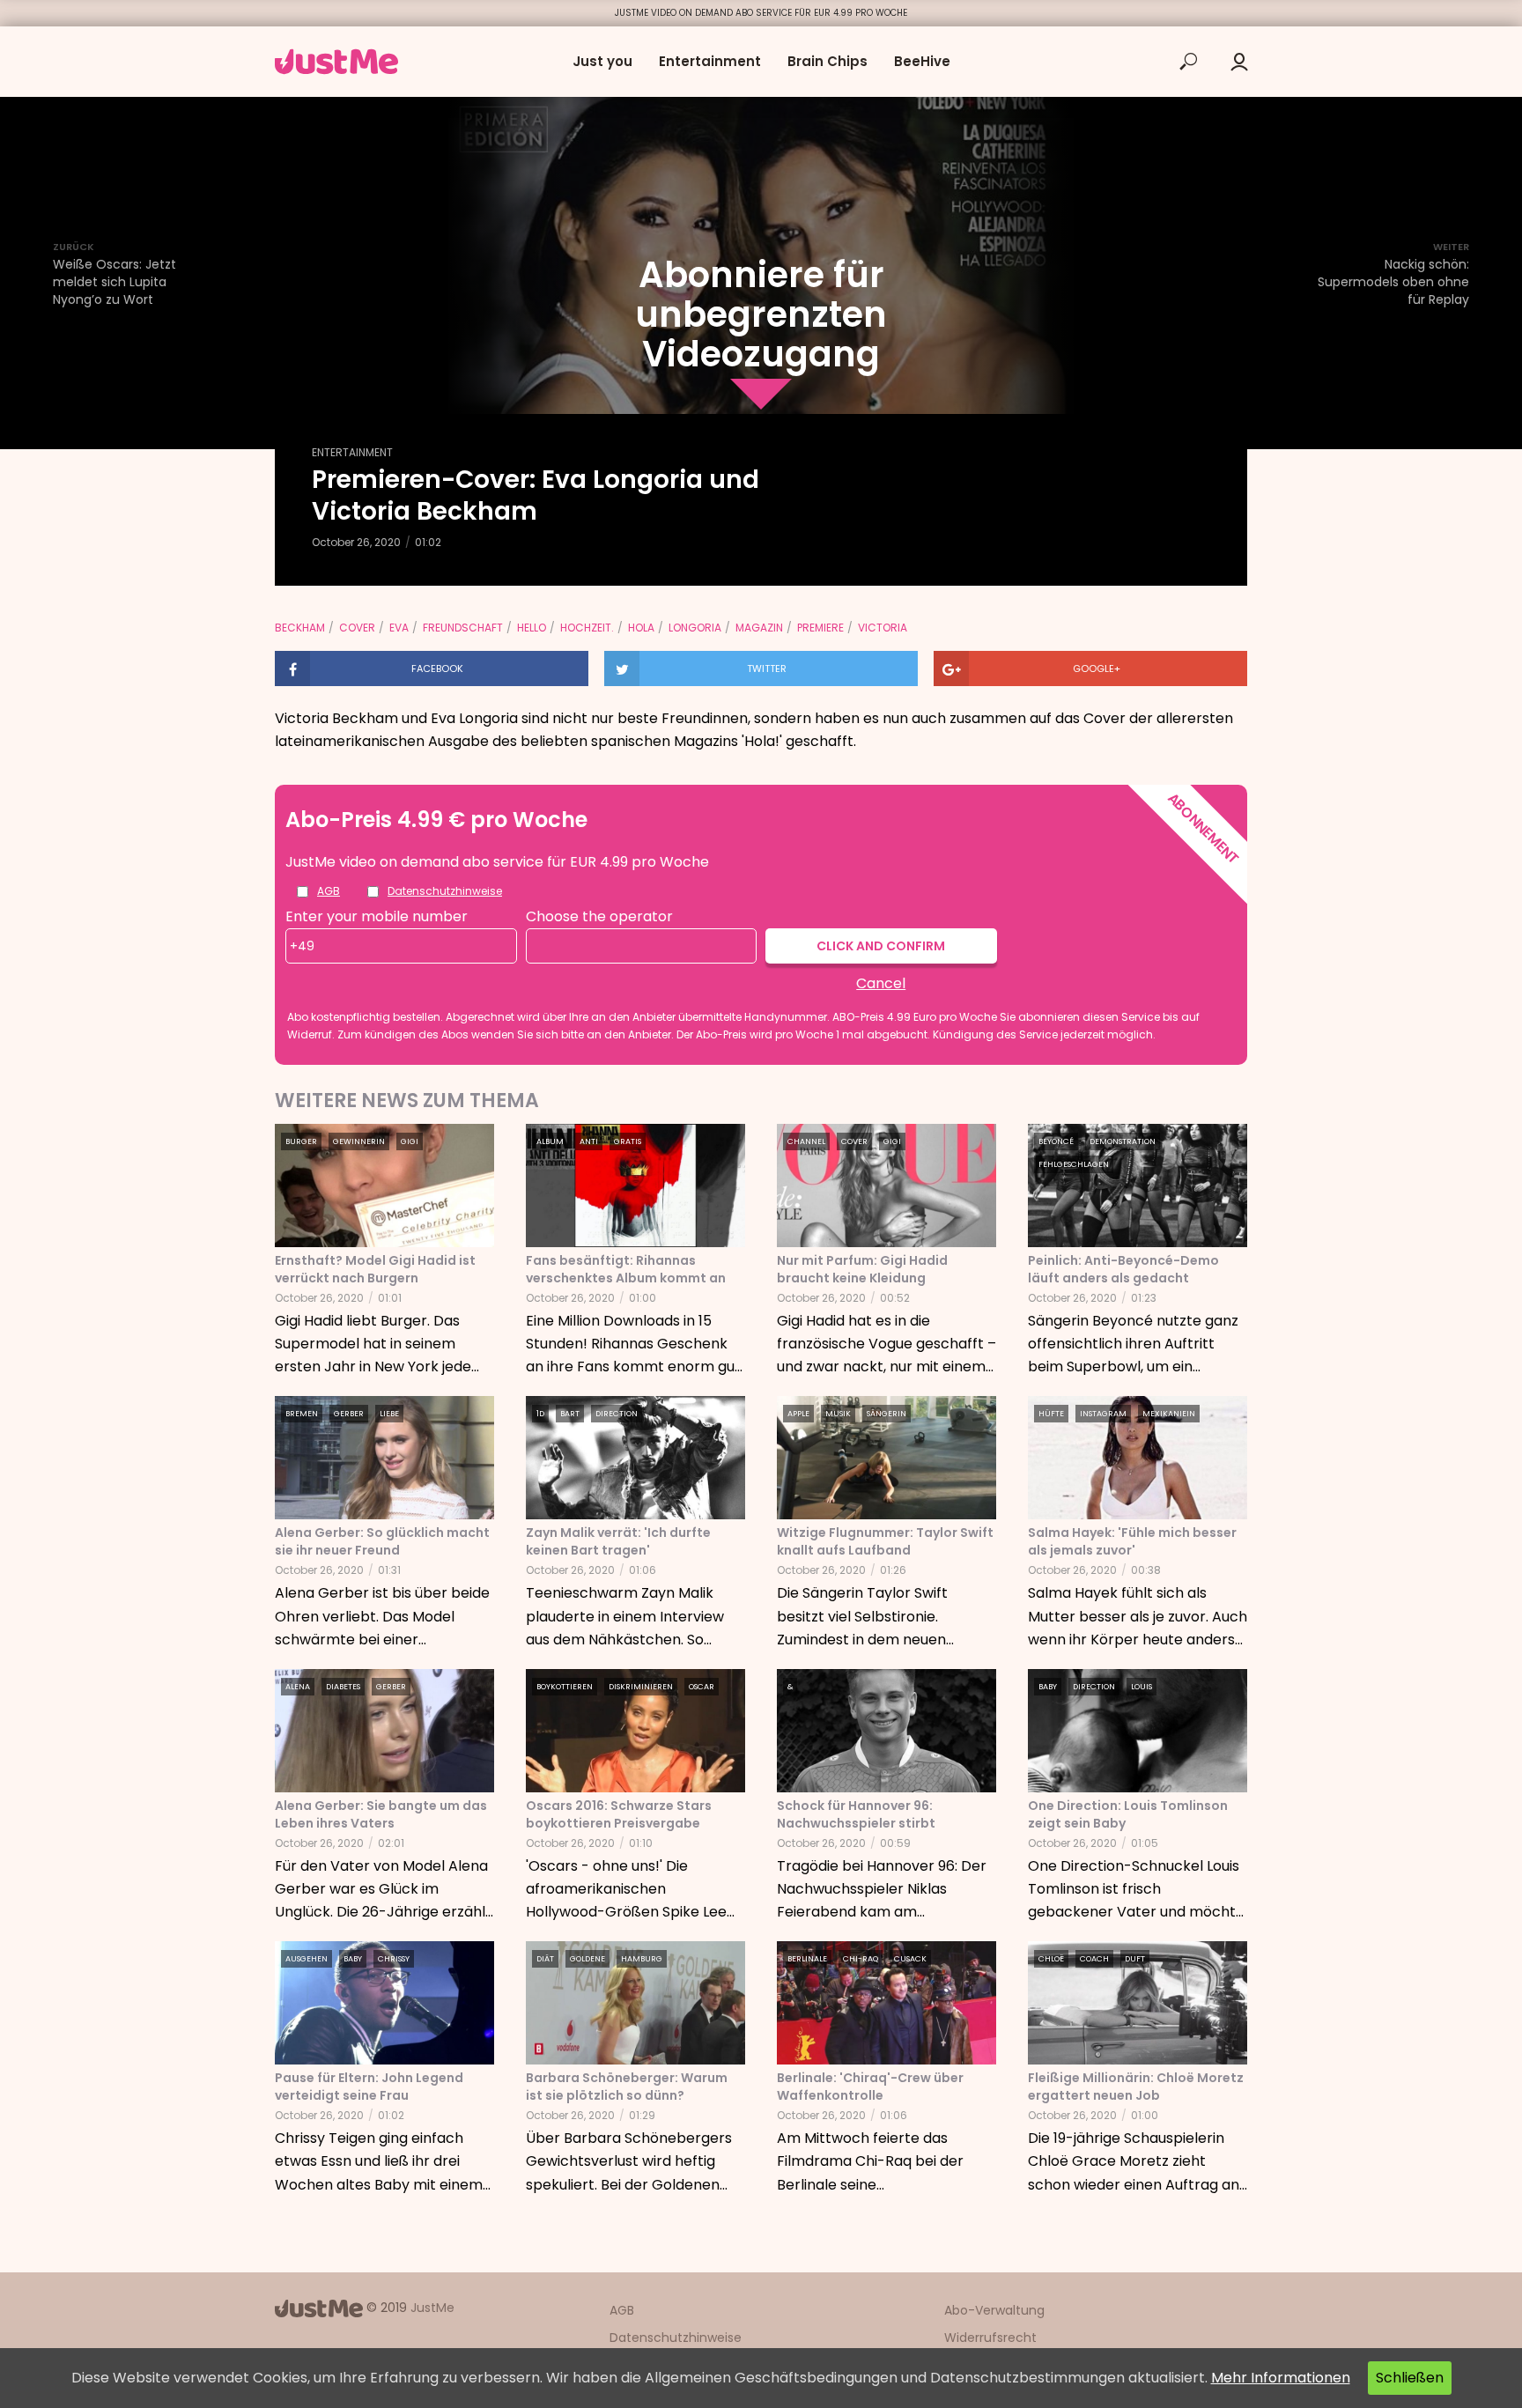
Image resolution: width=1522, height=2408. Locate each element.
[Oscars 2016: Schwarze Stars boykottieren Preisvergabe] (635, 1729)
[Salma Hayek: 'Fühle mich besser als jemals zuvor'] (1138, 1457)
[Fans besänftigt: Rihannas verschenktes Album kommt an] (635, 1184)
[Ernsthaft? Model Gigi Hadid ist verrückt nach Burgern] (384, 1184)
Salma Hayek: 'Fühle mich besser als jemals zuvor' (1132, 1541)
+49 (302, 946)
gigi (410, 1141)
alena (298, 1687)
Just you (602, 61)
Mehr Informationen (1281, 2378)
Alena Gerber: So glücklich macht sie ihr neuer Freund (382, 1541)
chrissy (394, 1959)
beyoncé (1056, 1141)
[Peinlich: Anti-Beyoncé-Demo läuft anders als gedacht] (1138, 1184)
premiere (820, 628)
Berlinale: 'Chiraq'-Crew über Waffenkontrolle (870, 2087)
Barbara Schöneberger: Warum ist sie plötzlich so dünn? (627, 2087)
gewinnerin (359, 1141)
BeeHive (922, 61)
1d (540, 1414)
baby (1048, 1687)
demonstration (1123, 1141)
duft (1135, 1959)
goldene (587, 1959)
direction (617, 1414)
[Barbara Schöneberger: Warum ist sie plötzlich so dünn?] (635, 2002)
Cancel (881, 983)
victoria (883, 628)
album (550, 1141)
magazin (759, 628)
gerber (349, 1414)
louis (1141, 1687)
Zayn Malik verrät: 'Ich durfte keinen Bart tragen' (618, 1541)
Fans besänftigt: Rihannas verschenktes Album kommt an (626, 1269)
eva (399, 628)
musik (838, 1414)
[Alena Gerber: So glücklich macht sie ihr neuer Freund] (384, 1457)
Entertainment (710, 61)
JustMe (432, 2308)
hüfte (1051, 1414)
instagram (1103, 1414)
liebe (389, 1414)
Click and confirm (881, 946)
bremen (302, 1414)
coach (1094, 1959)
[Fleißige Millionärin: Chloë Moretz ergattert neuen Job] (1138, 2002)
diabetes (343, 1687)
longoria (695, 628)
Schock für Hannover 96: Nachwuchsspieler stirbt (856, 1814)
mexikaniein (1169, 1414)
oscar (702, 1687)
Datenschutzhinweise (445, 891)
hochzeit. (587, 628)
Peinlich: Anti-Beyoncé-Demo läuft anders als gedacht (1123, 1269)
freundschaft (463, 628)
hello (532, 628)
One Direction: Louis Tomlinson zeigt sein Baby (1128, 1814)
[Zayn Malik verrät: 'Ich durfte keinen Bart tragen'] (635, 1457)
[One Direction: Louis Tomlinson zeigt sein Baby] (1138, 1729)
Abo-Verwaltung (994, 2310)
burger (301, 1141)
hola (641, 628)
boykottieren (565, 1687)
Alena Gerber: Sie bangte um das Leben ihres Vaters (381, 1814)
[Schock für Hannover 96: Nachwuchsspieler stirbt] (887, 1729)
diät (545, 1959)
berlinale (807, 1959)
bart (570, 1414)
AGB (329, 891)
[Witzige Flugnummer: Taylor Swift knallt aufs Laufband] (887, 1457)
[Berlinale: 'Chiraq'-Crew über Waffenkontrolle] (887, 2002)
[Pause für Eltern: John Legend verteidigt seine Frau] (384, 2002)
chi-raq (861, 1959)
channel (806, 1141)
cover (357, 628)
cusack (910, 1959)
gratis (628, 1141)
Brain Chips (827, 61)
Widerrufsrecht (990, 2338)
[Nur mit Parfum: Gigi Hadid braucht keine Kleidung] (887, 1184)
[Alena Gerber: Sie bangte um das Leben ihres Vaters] (384, 1729)
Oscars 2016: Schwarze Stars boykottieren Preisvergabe (619, 1814)
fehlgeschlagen (1074, 1164)
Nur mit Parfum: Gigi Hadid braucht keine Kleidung (862, 1269)
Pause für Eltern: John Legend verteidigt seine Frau (369, 2087)
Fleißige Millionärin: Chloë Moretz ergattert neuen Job (1136, 2087)
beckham (300, 628)
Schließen (1410, 2378)
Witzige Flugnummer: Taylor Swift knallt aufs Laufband (885, 1541)
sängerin (887, 1414)
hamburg (642, 1959)
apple (798, 1414)
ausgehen (307, 1959)
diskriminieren (641, 1687)
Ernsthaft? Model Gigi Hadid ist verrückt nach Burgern (375, 1269)
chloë (1051, 1959)
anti (589, 1141)
